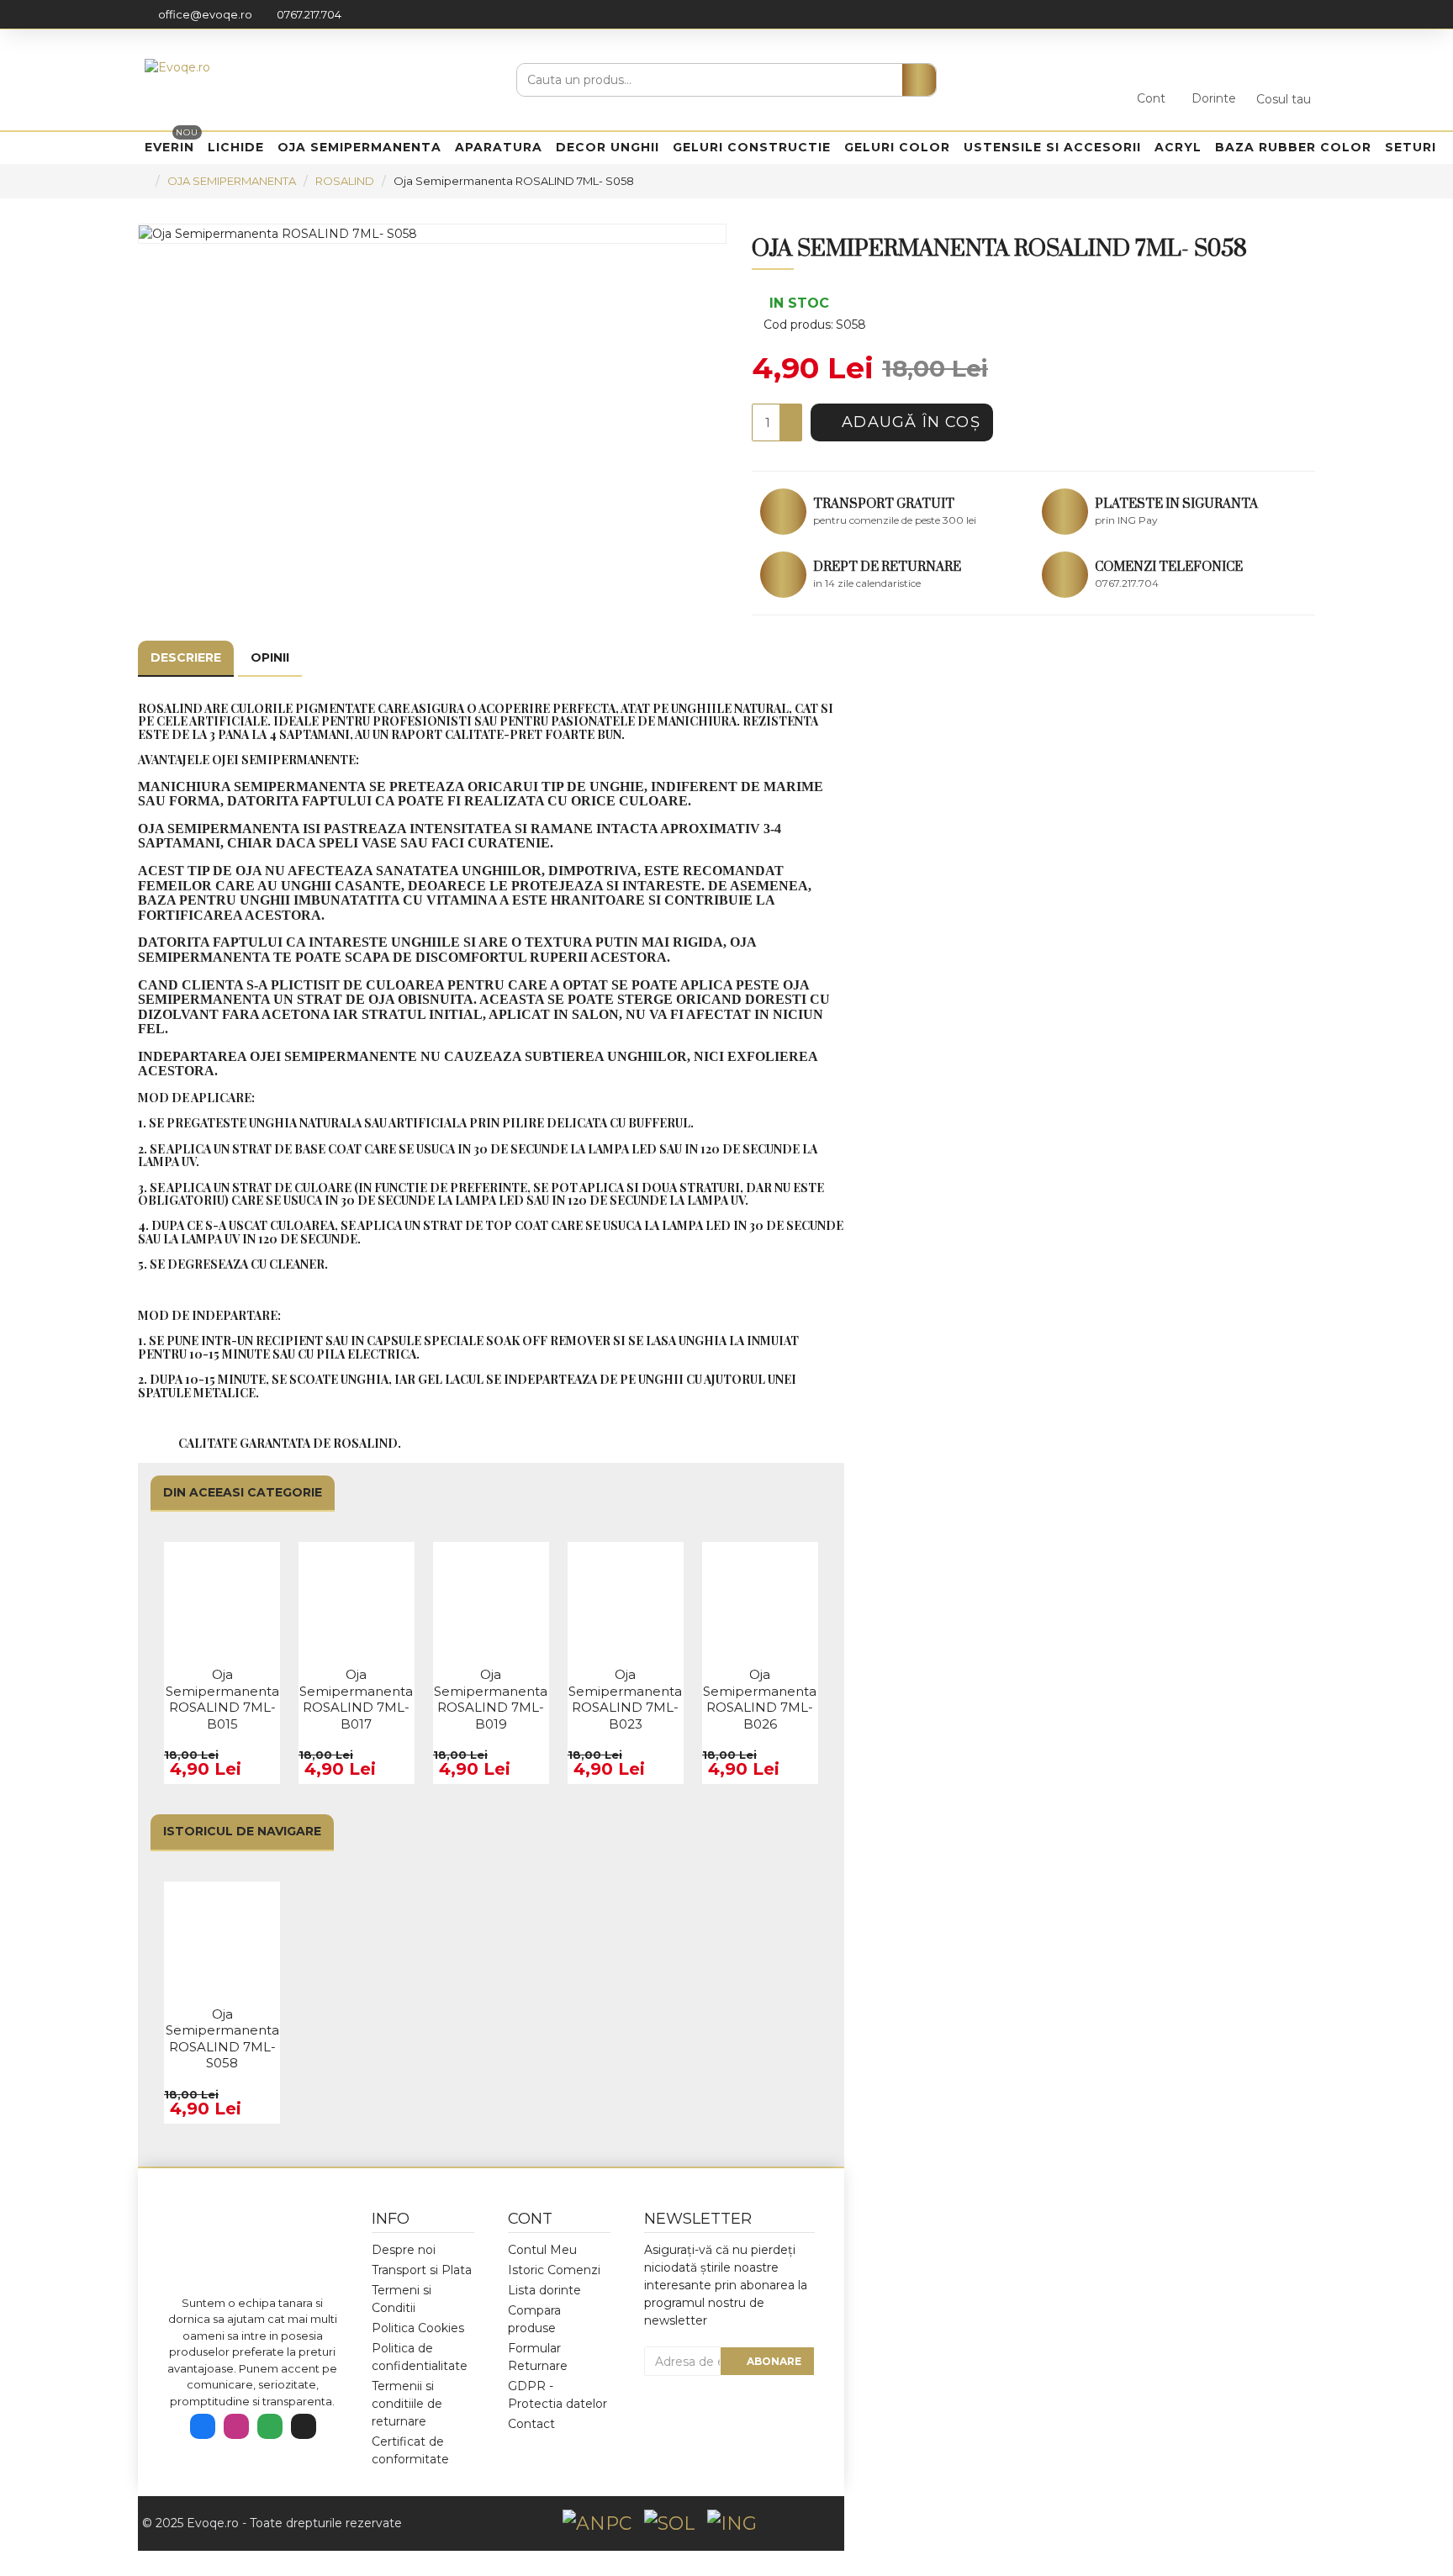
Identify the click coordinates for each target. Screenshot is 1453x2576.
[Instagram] (236, 2426)
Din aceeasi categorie (243, 1492)
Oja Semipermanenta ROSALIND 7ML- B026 (760, 1699)
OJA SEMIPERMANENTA (232, 181)
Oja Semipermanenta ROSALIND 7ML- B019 (491, 1699)
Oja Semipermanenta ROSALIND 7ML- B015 (222, 1699)
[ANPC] (597, 2523)
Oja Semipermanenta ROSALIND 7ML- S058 (222, 2039)
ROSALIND (345, 181)
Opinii (270, 657)
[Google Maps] (270, 2426)
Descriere (186, 657)
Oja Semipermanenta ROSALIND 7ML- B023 (625, 1699)
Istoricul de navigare (242, 1831)
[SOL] (669, 2523)
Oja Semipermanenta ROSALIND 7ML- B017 (356, 1699)
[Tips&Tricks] (304, 2426)
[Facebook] (203, 2426)
